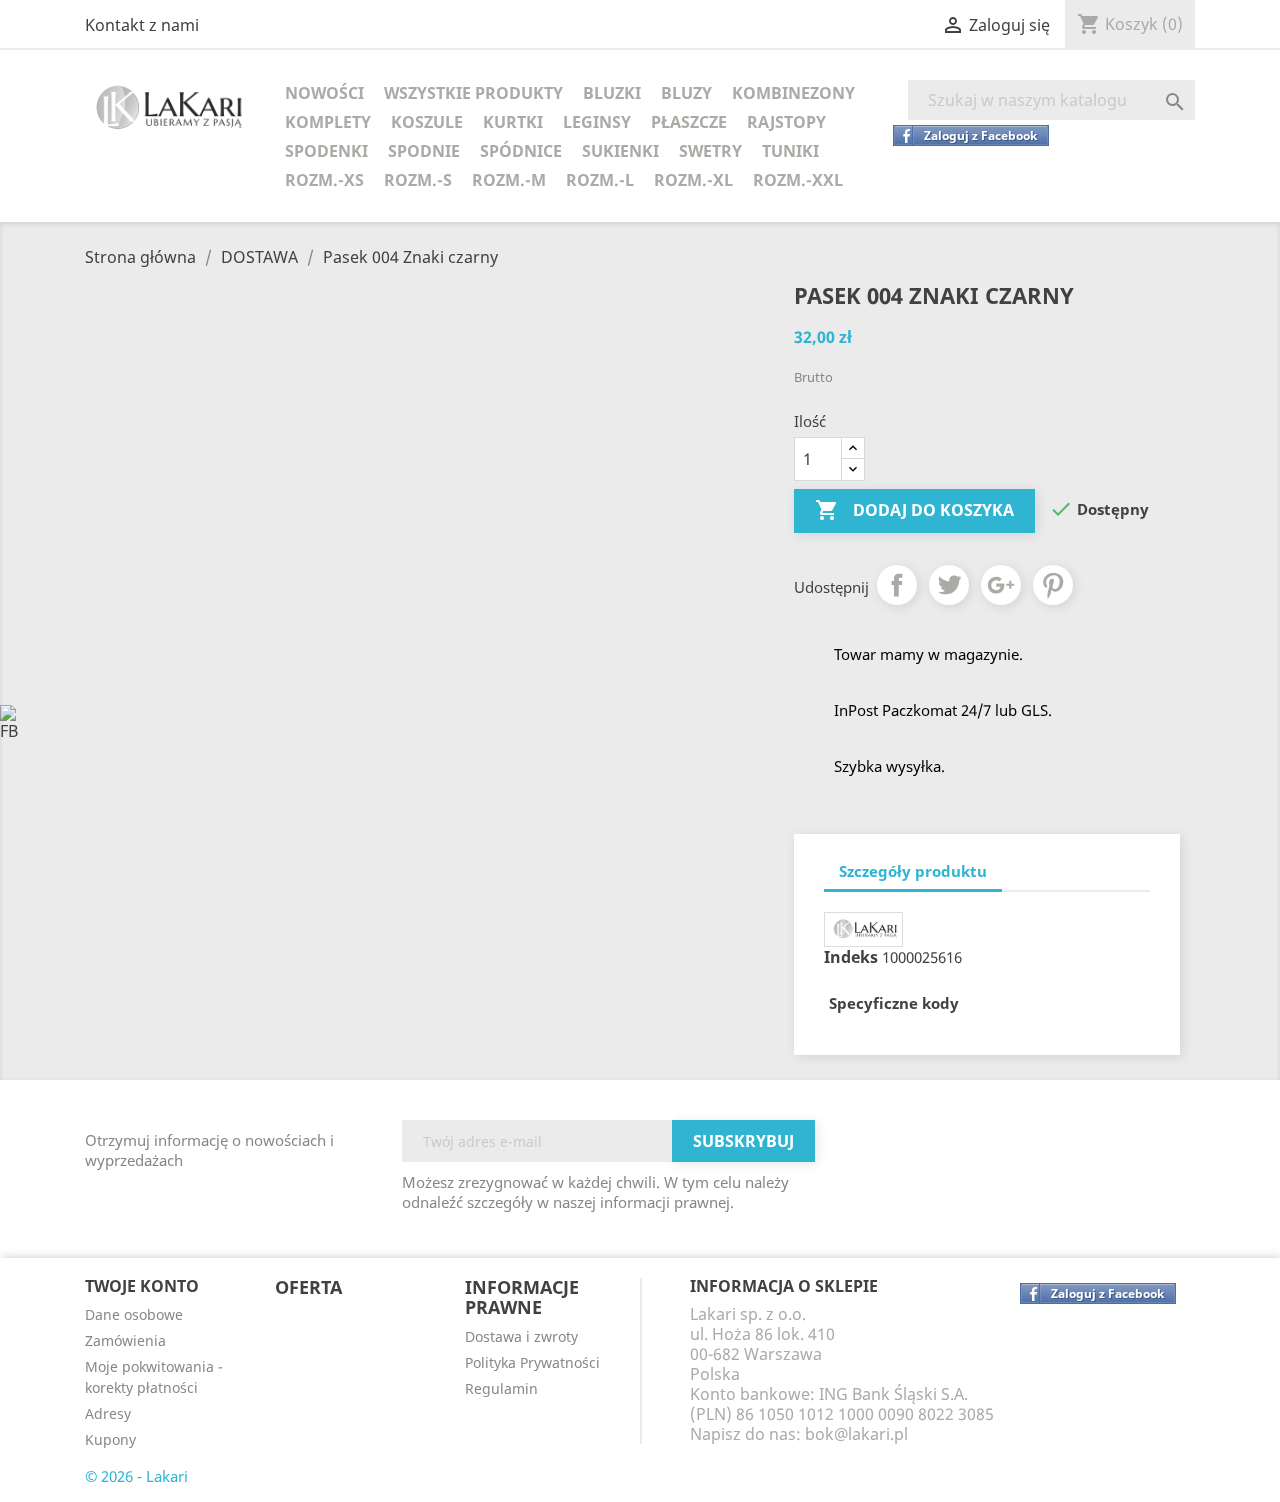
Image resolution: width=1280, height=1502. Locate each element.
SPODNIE (424, 151)
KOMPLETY (328, 122)
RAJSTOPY (786, 122)
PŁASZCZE (689, 122)
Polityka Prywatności (532, 1362)
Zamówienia (125, 1340)
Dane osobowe (134, 1314)
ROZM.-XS (324, 180)
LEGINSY (597, 122)
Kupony (110, 1439)
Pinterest (1053, 585)
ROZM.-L (600, 180)
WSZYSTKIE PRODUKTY (473, 93)
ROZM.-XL (693, 180)
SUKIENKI (620, 151)
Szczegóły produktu (913, 871)
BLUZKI (612, 93)
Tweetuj (949, 585)
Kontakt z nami (142, 25)
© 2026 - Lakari (136, 1476)
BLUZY (686, 93)
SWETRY (710, 151)
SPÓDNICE (521, 151)
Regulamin (501, 1388)
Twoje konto (142, 1286)
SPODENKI (326, 151)
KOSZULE (427, 122)
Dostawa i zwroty (521, 1336)
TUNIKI (790, 151)
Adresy (108, 1413)
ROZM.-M (509, 180)
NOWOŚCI (324, 93)
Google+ (1001, 585)
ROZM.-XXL (798, 180)
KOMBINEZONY (793, 93)
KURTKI (513, 122)
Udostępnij (897, 585)
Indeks (851, 957)
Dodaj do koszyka (914, 510)
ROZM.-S (418, 180)
